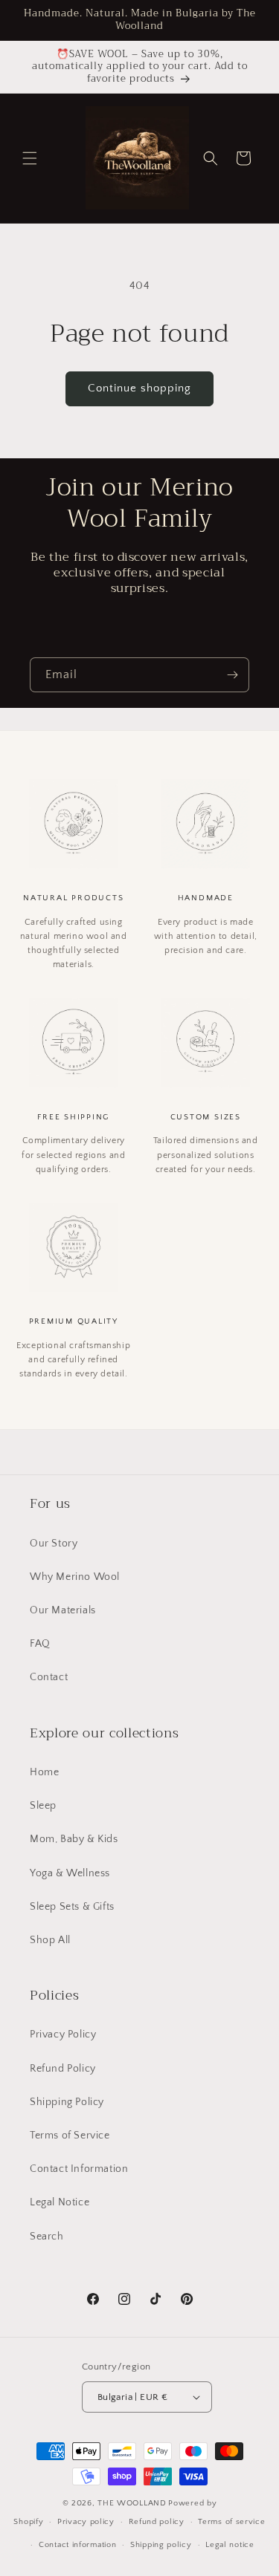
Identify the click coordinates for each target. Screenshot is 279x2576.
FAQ (40, 1644)
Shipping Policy (67, 2102)
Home (44, 1772)
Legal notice (230, 2545)
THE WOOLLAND (132, 2503)
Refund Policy (63, 2069)
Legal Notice (60, 2202)
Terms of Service (70, 2136)
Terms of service (231, 2522)
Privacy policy (86, 2522)
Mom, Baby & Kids (74, 1839)
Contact (49, 1677)
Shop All (50, 1940)
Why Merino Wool (75, 1577)
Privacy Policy (63, 2035)
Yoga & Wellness (70, 1873)
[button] (30, 158)
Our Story (54, 1544)
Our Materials (63, 1610)
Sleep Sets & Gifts (72, 1907)
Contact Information (79, 2169)
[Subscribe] (232, 675)
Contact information (77, 2545)
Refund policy (157, 2522)
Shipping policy (161, 2545)
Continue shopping (139, 388)
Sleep (43, 1806)
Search (47, 2237)
